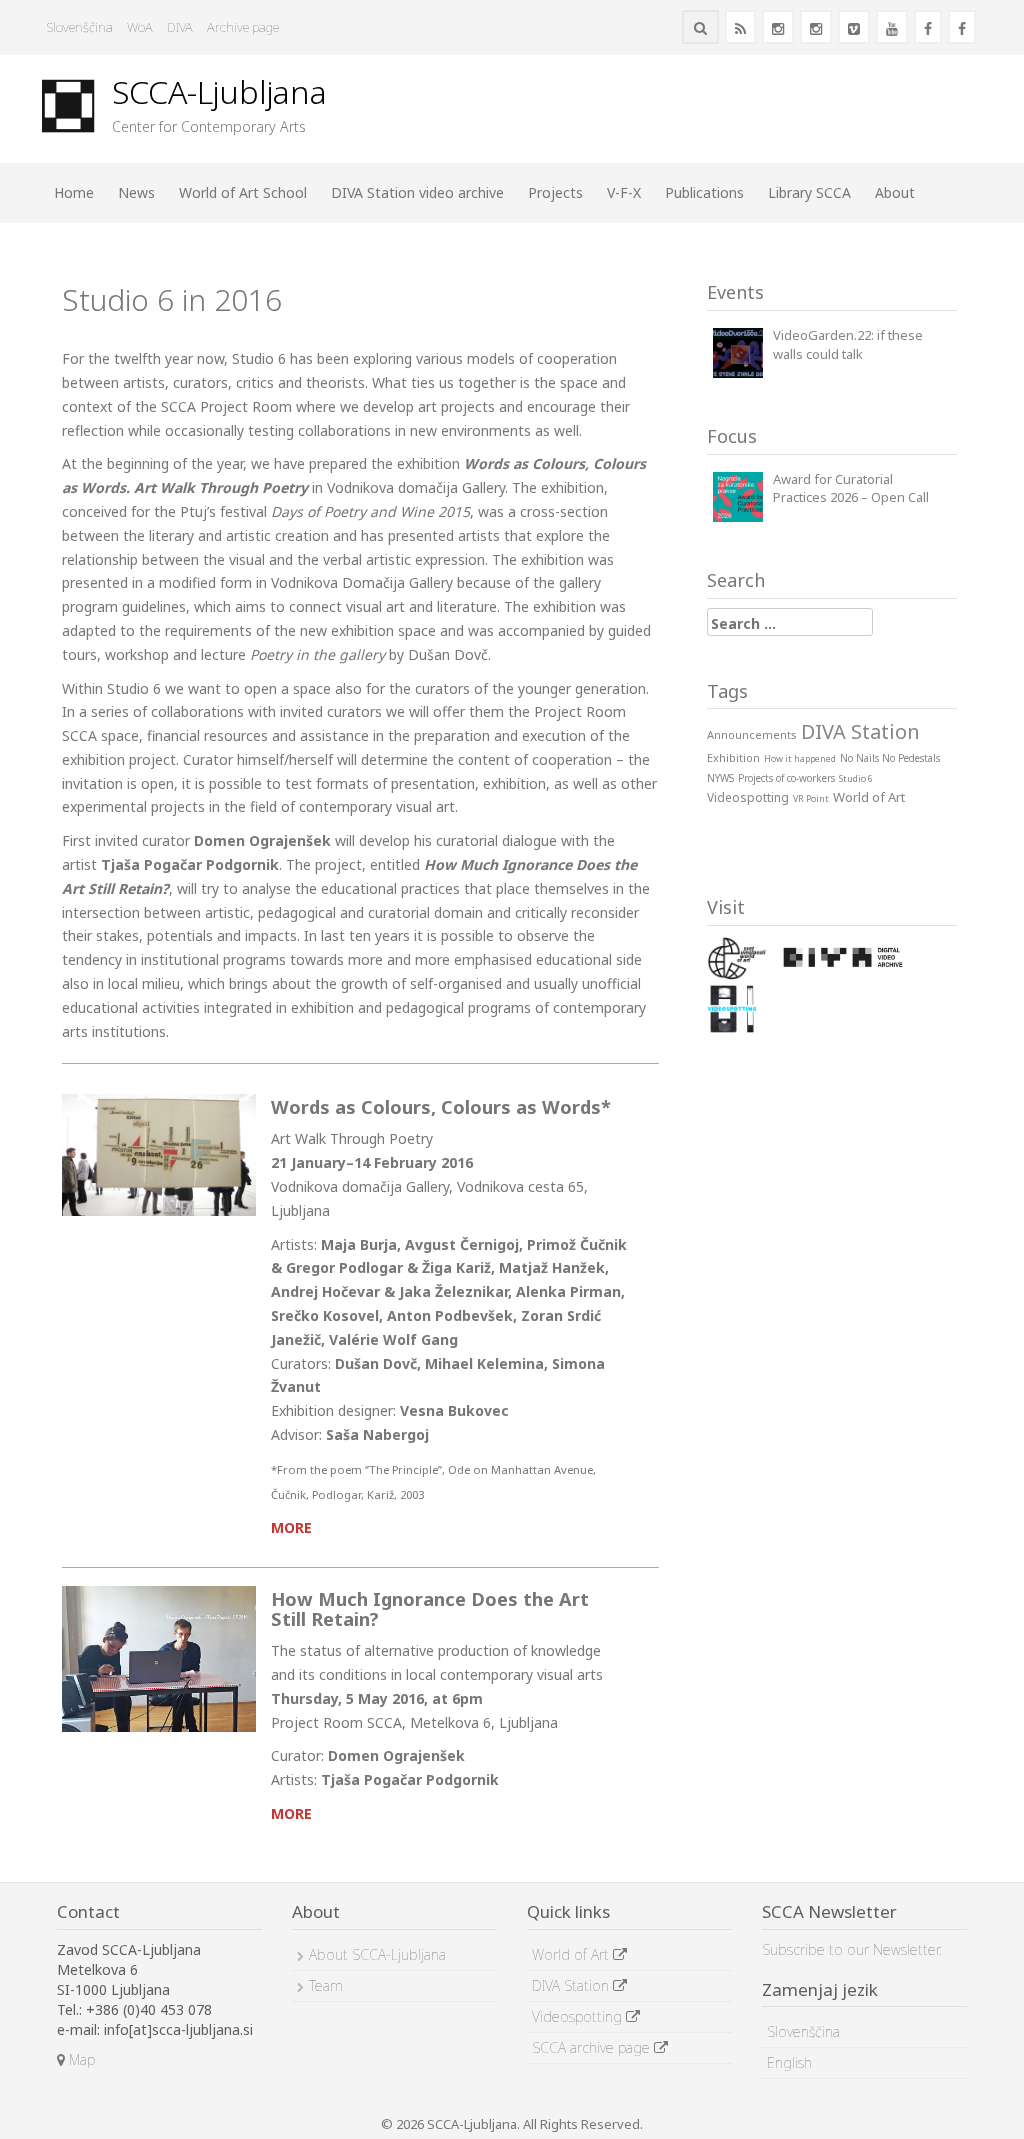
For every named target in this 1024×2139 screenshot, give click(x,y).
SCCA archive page (593, 2047)
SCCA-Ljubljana (219, 91)
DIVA (180, 27)
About (895, 192)
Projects (555, 192)
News (136, 192)
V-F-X (624, 192)
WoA (140, 27)
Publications (704, 192)
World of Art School (243, 192)
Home (74, 192)
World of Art (572, 1954)
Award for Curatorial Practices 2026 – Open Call (851, 488)
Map (80, 2059)
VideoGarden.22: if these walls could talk (848, 344)
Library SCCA (809, 192)
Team (326, 1985)
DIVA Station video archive (417, 192)
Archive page (243, 27)
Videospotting (579, 2016)
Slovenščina (80, 27)
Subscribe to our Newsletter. (852, 1949)
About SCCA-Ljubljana (377, 1954)
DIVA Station (572, 1985)
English (789, 2062)
